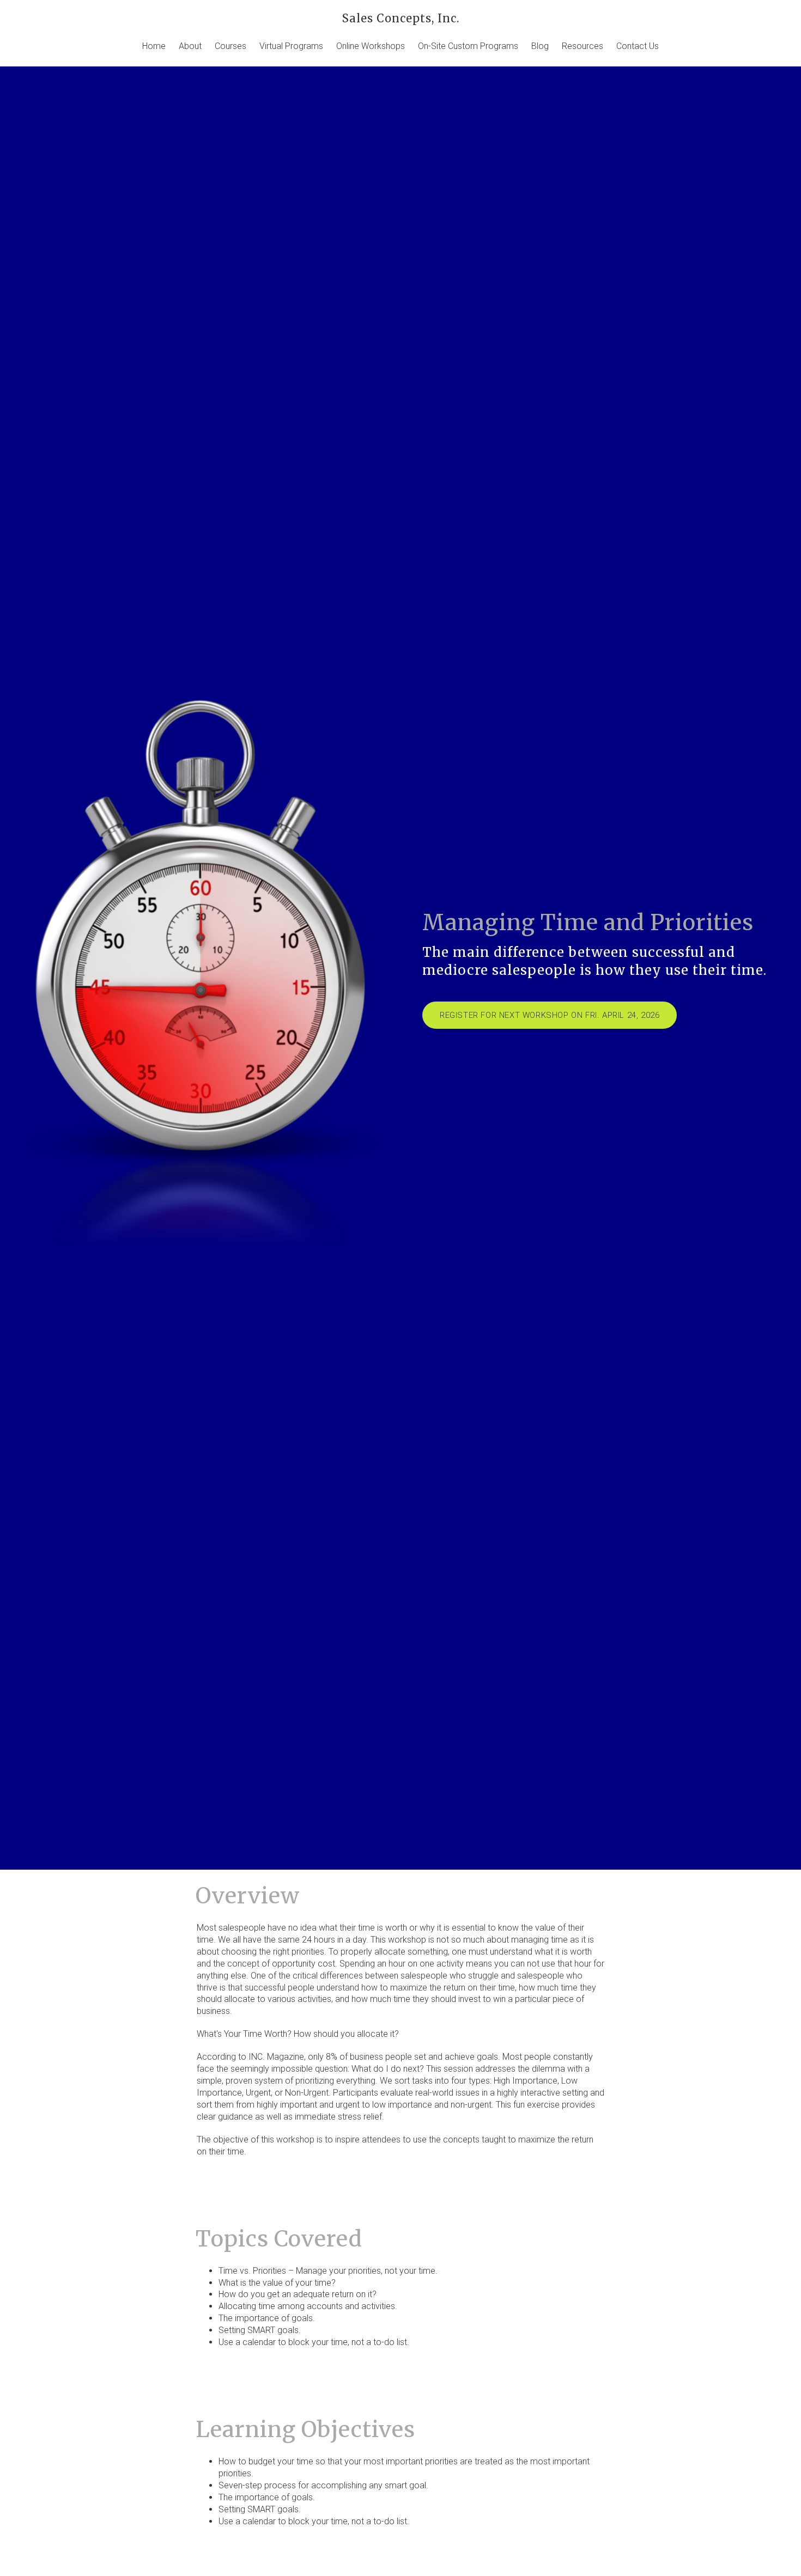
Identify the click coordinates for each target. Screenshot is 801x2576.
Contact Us (638, 46)
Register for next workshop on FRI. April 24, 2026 (550, 1015)
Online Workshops (371, 46)
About (190, 46)
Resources (582, 46)
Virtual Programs (291, 46)
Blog (540, 46)
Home (154, 46)
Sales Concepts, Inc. (401, 18)
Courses (230, 46)
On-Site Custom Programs (468, 46)
